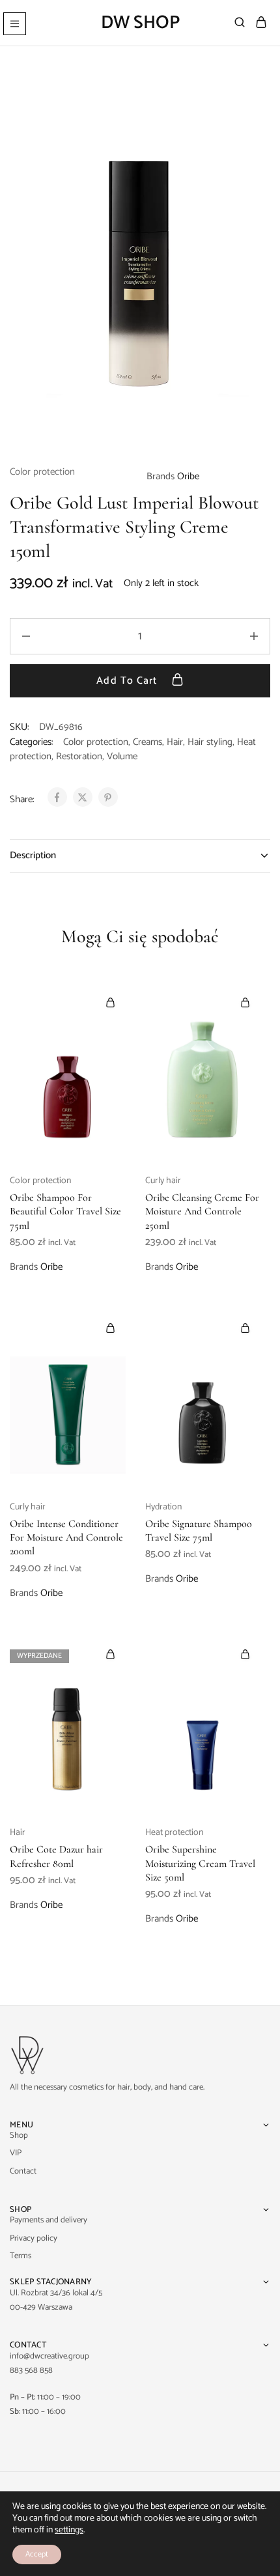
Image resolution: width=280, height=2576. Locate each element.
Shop (19, 2135)
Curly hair (163, 1181)
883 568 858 (31, 2371)
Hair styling (210, 742)
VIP (16, 2153)
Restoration (79, 756)
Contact (23, 2171)
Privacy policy (34, 2238)
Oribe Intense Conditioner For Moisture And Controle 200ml (66, 1538)
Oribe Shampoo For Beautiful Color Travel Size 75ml (65, 1211)
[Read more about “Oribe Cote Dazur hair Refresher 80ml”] (111, 1654)
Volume (122, 756)
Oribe (188, 476)
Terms (21, 2256)
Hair (175, 742)
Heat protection (174, 1833)
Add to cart (128, 681)
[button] (111, 1002)
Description (33, 855)
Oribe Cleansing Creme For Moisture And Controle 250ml (202, 1211)
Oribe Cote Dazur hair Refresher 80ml (56, 1856)
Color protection (42, 472)
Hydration (163, 1507)
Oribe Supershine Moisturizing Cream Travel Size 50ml (200, 1863)
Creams (147, 742)
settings (69, 2530)
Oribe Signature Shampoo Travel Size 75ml (199, 1531)
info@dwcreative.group (49, 2356)
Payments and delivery (49, 2220)
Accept (37, 2554)
